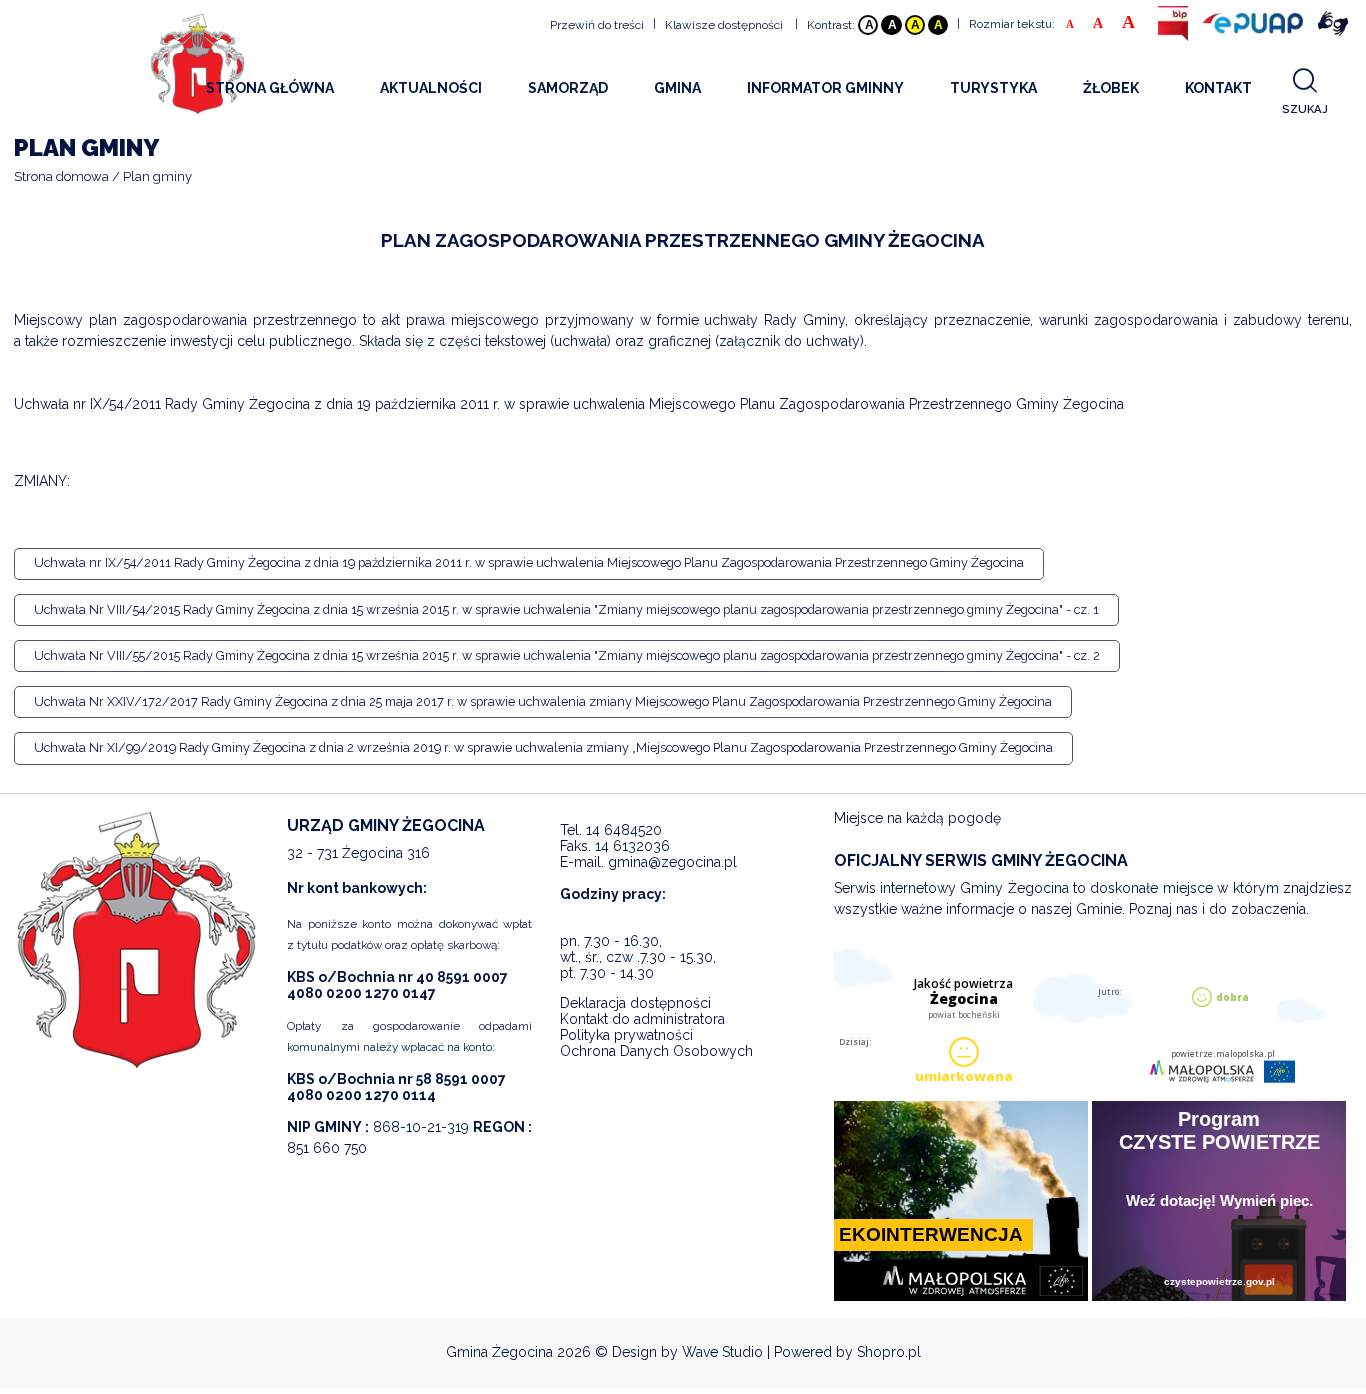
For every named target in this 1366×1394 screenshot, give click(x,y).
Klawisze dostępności (724, 25)
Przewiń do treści (597, 25)
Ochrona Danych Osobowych (656, 1051)
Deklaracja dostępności (635, 1003)
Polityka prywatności (626, 1035)
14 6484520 (624, 830)
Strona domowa (61, 176)
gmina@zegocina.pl (672, 862)
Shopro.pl (889, 1352)
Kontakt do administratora (642, 1019)
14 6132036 (632, 846)
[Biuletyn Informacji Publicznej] (1173, 23)
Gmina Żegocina (499, 1352)
